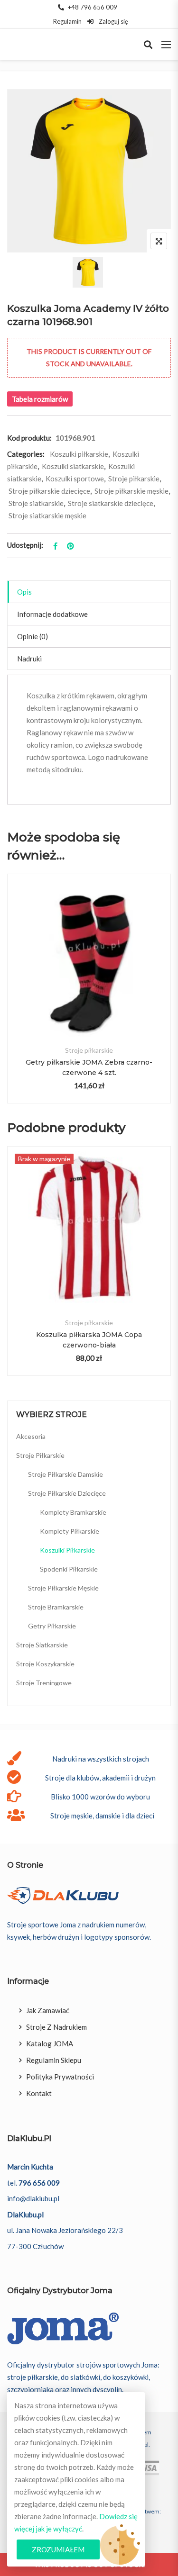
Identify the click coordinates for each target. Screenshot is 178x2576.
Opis (24, 592)
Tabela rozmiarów (40, 399)
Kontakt (39, 2093)
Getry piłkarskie (52, 1626)
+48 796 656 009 (93, 7)
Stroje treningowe (44, 1683)
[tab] (89, 592)
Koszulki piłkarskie (79, 454)
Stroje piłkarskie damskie (66, 1474)
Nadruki (29, 659)
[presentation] (14, 998)
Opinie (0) (33, 636)
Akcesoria (31, 1436)
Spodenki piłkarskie (69, 1569)
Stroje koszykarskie (45, 1664)
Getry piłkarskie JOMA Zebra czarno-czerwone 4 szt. (89, 1067)
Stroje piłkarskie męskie (131, 491)
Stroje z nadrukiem (56, 2027)
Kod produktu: (29, 438)
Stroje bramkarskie (56, 1607)
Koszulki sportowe (75, 479)
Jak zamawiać (48, 2010)
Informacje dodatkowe (52, 614)
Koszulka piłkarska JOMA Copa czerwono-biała (89, 1340)
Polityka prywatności (60, 2077)
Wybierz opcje (89, 972)
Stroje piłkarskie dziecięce (49, 491)
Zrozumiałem (58, 2549)
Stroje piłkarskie (134, 479)
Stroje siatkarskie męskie (47, 515)
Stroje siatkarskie (36, 503)
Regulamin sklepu (54, 2060)
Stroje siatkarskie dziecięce (111, 503)
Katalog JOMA (50, 2043)
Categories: (26, 454)
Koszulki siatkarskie (73, 466)
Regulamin (67, 21)
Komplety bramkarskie (73, 1512)
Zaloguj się (113, 21)
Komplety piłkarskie (70, 1531)
